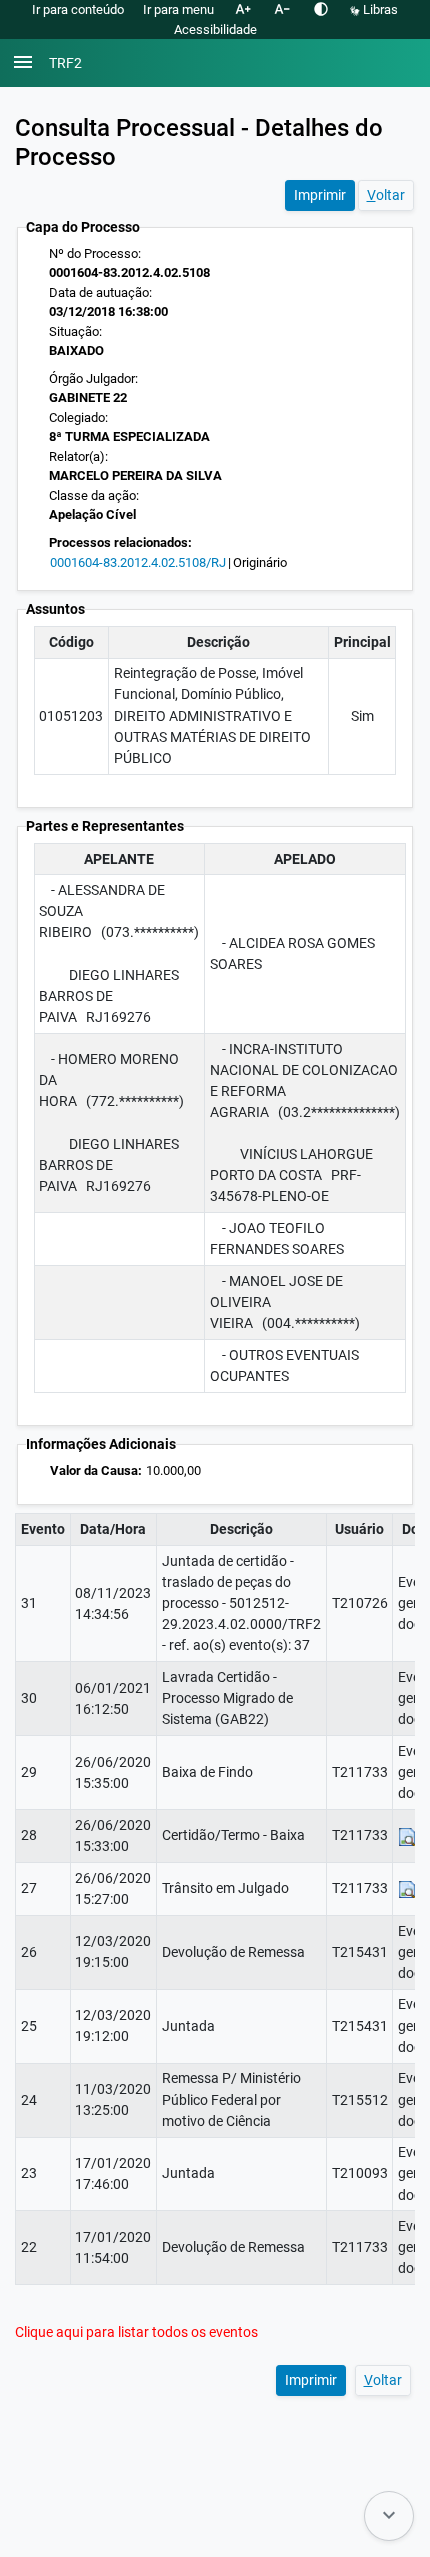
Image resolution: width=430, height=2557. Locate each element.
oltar (386, 195)
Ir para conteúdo (78, 9)
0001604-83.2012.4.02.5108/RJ (138, 562)
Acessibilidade (215, 29)
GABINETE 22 (88, 397)
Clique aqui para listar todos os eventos (136, 2332)
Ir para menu (178, 9)
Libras (379, 9)
